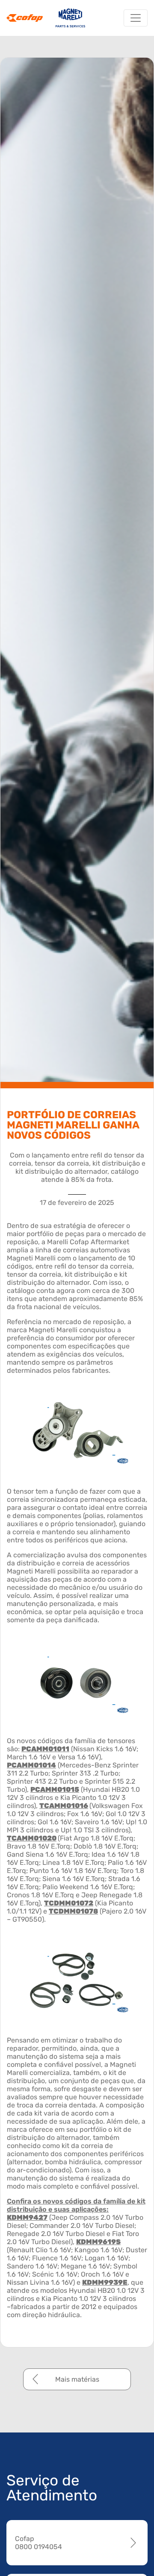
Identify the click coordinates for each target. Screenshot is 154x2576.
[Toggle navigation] (136, 18)
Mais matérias (77, 2379)
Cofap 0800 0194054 (38, 2543)
